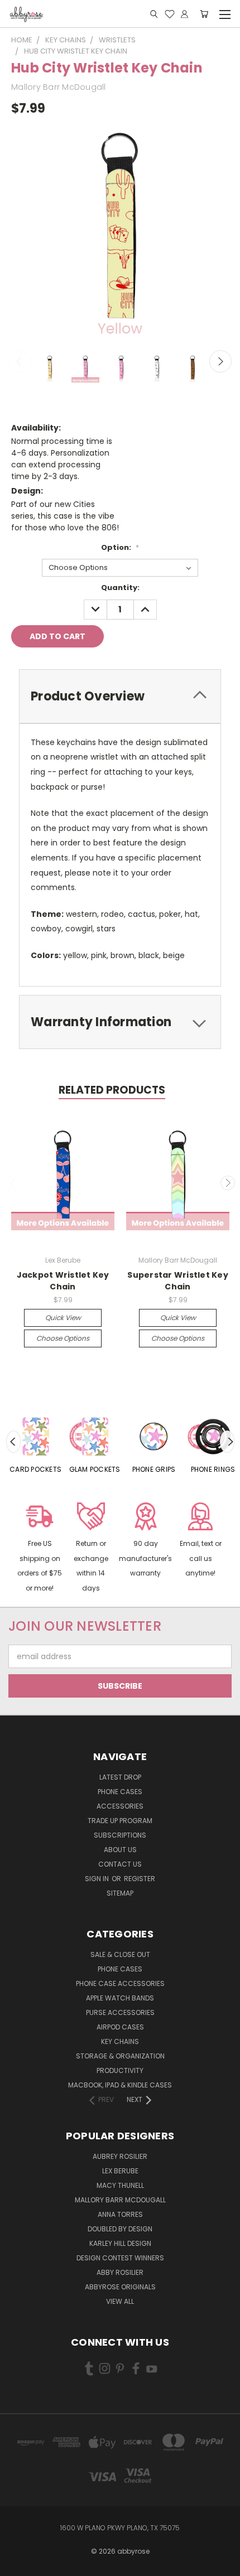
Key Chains (120, 2041)
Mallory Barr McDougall (120, 2200)
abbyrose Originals (120, 2287)
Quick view (63, 1318)
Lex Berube (120, 2171)
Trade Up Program (120, 1821)
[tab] (120, 696)
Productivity (120, 2070)
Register (140, 1879)
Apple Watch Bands (120, 1998)
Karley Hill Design (120, 2243)
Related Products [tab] (112, 1090)
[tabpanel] (36, 1442)
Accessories (120, 1806)
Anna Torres (120, 2214)
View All (120, 2301)
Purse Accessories (120, 2012)
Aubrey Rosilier (120, 2156)
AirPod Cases (120, 2027)
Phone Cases (120, 1792)
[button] (40, 1549)
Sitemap (120, 1893)
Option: (120, 547)
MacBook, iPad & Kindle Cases (120, 2085)
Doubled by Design (120, 2229)
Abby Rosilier (120, 2272)
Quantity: (120, 588)
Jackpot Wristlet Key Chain (63, 1281)
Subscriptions (120, 1835)
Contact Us (120, 1864)
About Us (120, 1850)
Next (220, 361)
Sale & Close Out (120, 1954)
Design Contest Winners (120, 2258)
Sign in (98, 1879)
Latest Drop (120, 1777)
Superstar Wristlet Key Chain (178, 1281)
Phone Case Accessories (120, 1983)
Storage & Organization (120, 2056)
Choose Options (63, 1338)
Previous (20, 361)
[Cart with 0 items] (204, 14)
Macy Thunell (120, 2185)
